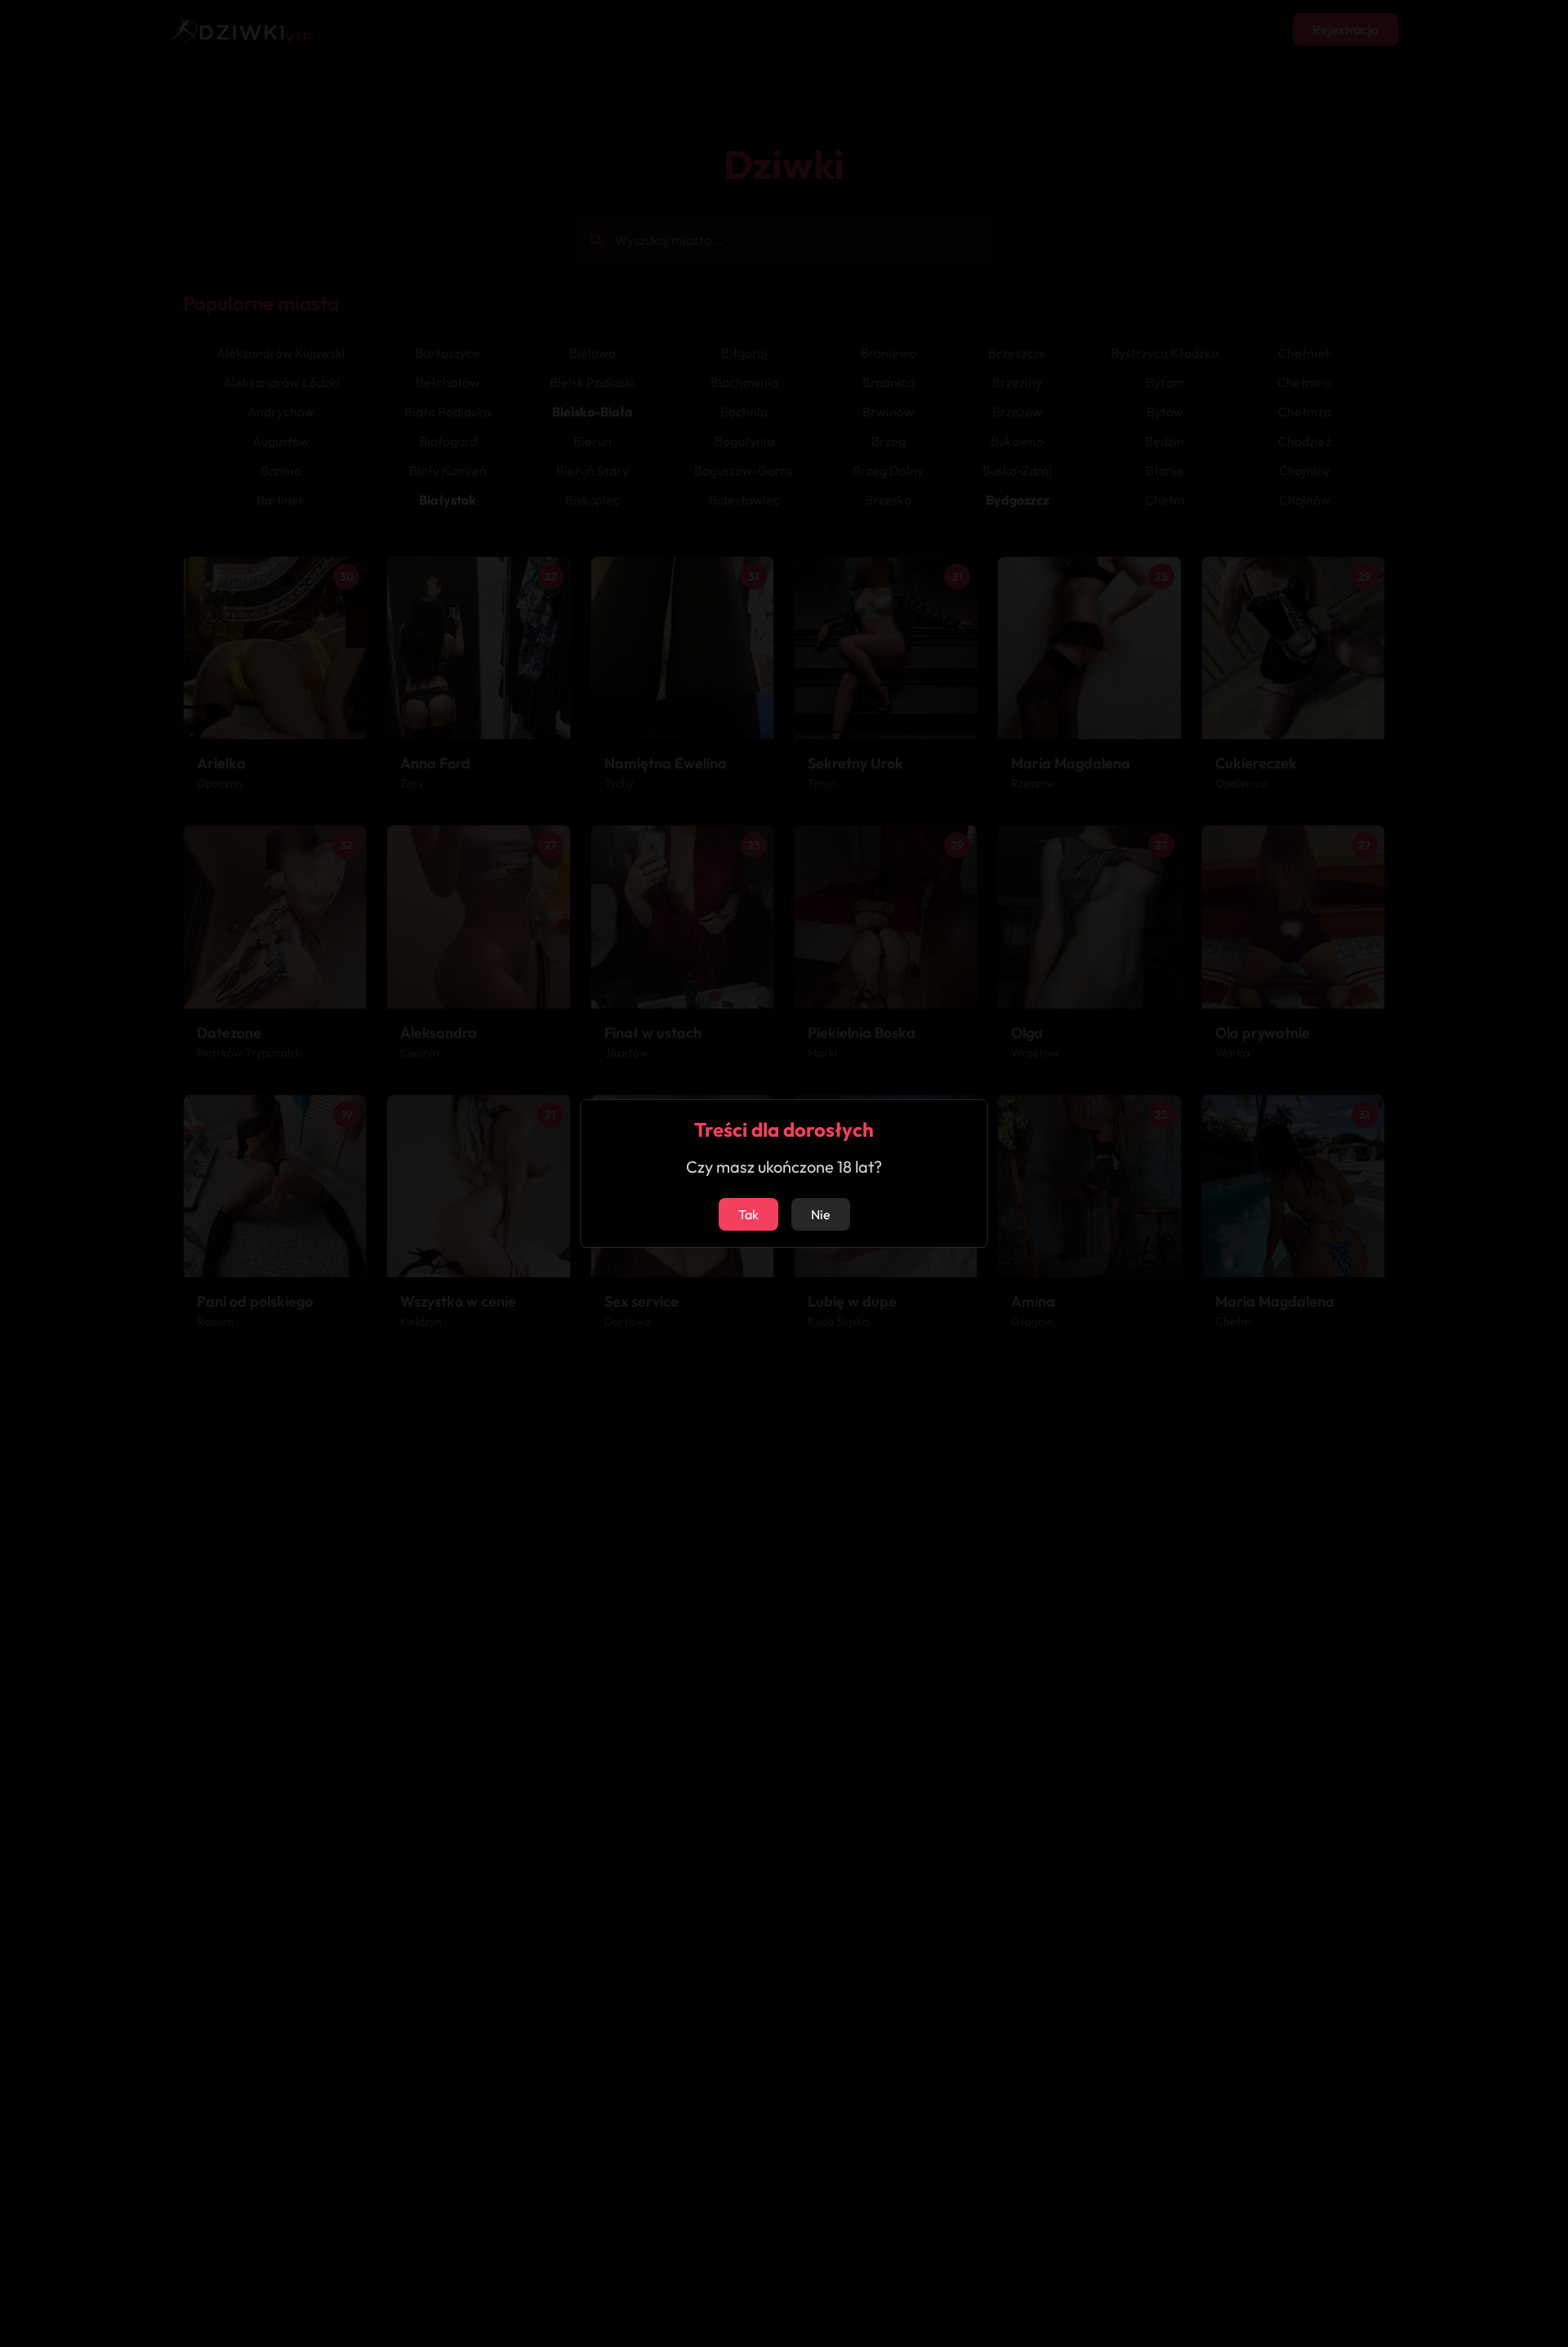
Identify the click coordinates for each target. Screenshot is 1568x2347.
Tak (748, 1214)
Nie (821, 1214)
